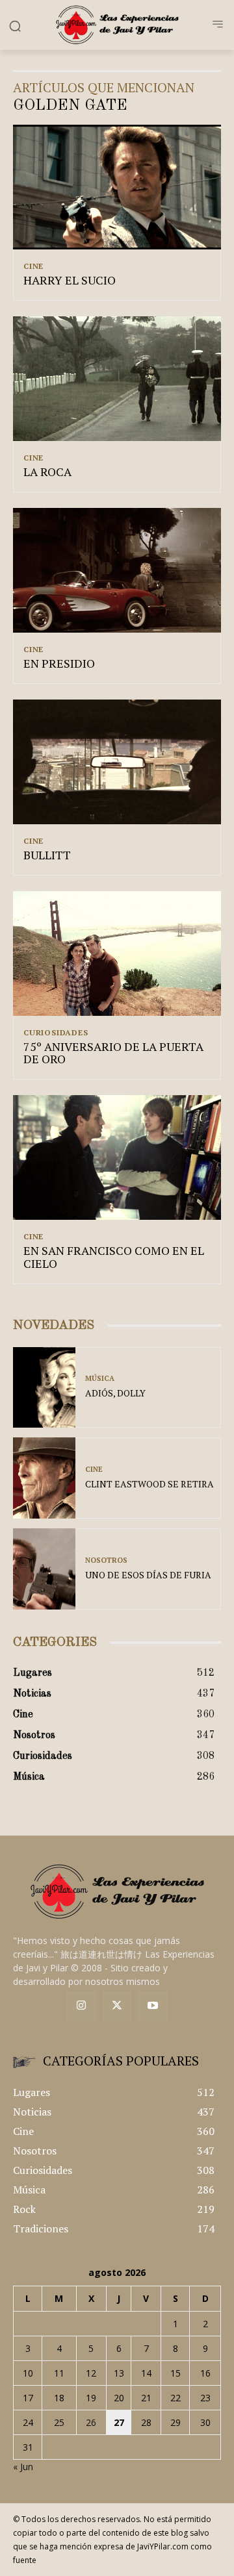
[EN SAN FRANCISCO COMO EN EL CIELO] (117, 1157)
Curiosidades (56, 1033)
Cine (33, 266)
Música (100, 1379)
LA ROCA (47, 472)
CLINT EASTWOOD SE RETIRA (149, 1484)
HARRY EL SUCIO (70, 280)
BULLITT (47, 855)
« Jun (23, 2467)
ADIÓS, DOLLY (115, 1393)
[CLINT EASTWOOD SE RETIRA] (44, 1478)
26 (91, 2422)
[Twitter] (117, 2006)
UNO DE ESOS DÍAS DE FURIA (148, 1575)
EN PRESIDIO (59, 663)
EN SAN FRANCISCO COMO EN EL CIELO (114, 1257)
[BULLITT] (117, 762)
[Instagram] (82, 2006)
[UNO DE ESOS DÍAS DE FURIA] (44, 1569)
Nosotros (106, 1560)
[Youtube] (152, 2006)
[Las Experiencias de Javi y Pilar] (117, 25)
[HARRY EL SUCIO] (117, 187)
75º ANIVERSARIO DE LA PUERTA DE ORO (113, 1053)
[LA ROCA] (117, 379)
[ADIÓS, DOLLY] (44, 1388)
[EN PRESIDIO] (117, 570)
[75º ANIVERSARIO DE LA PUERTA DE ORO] (117, 953)
